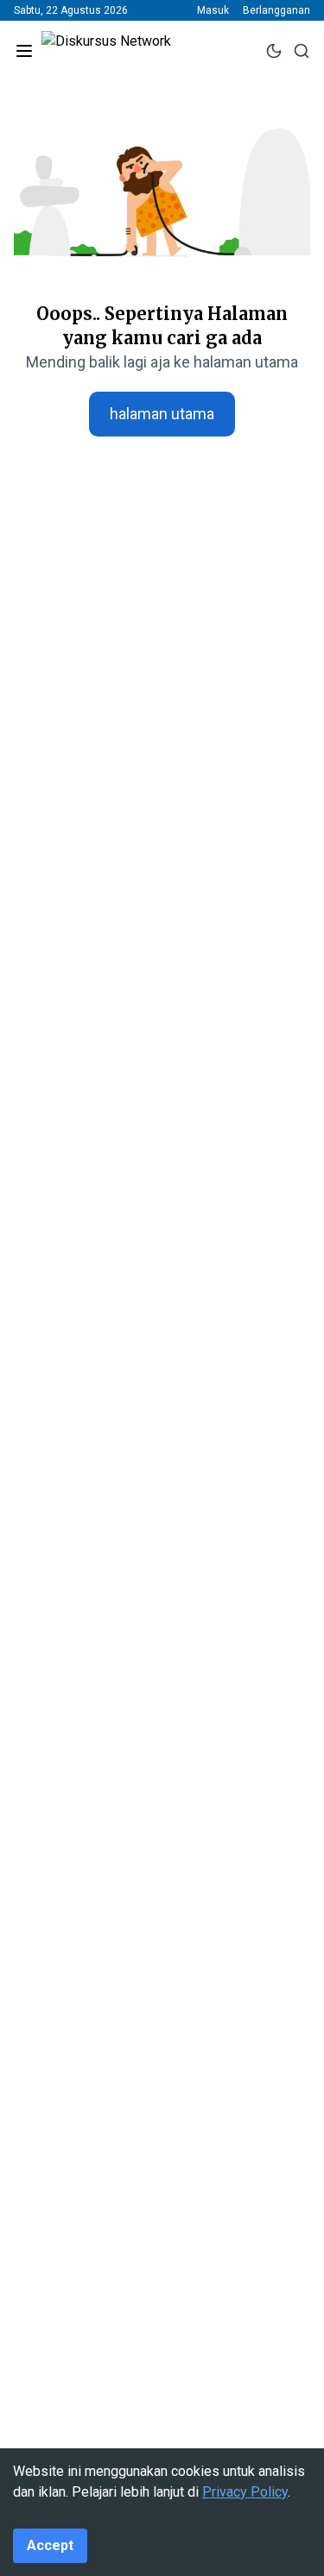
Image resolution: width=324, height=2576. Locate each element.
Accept (50, 2545)
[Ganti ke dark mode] (274, 51)
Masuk (213, 10)
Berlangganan (276, 10)
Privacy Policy (245, 2492)
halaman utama (162, 414)
